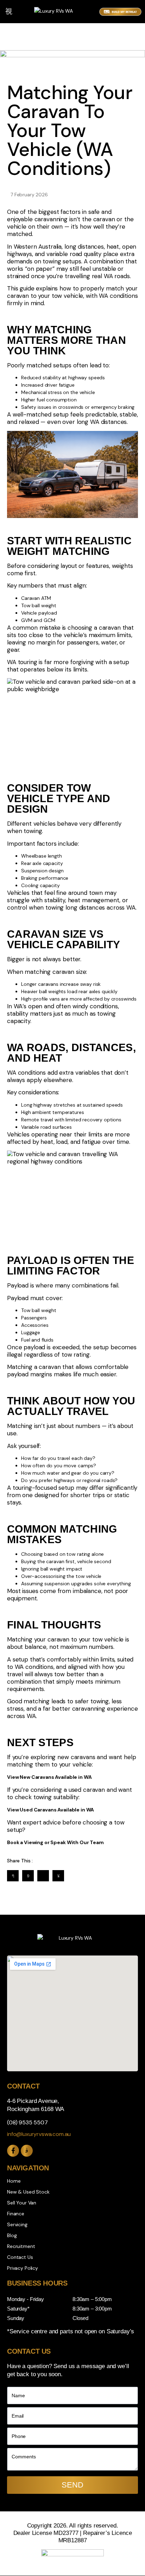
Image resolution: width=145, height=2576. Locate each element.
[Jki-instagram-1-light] (27, 2151)
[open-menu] (9, 12)
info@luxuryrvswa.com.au (39, 2134)
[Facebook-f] (13, 2151)
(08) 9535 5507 (27, 2122)
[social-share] (13, 1876)
